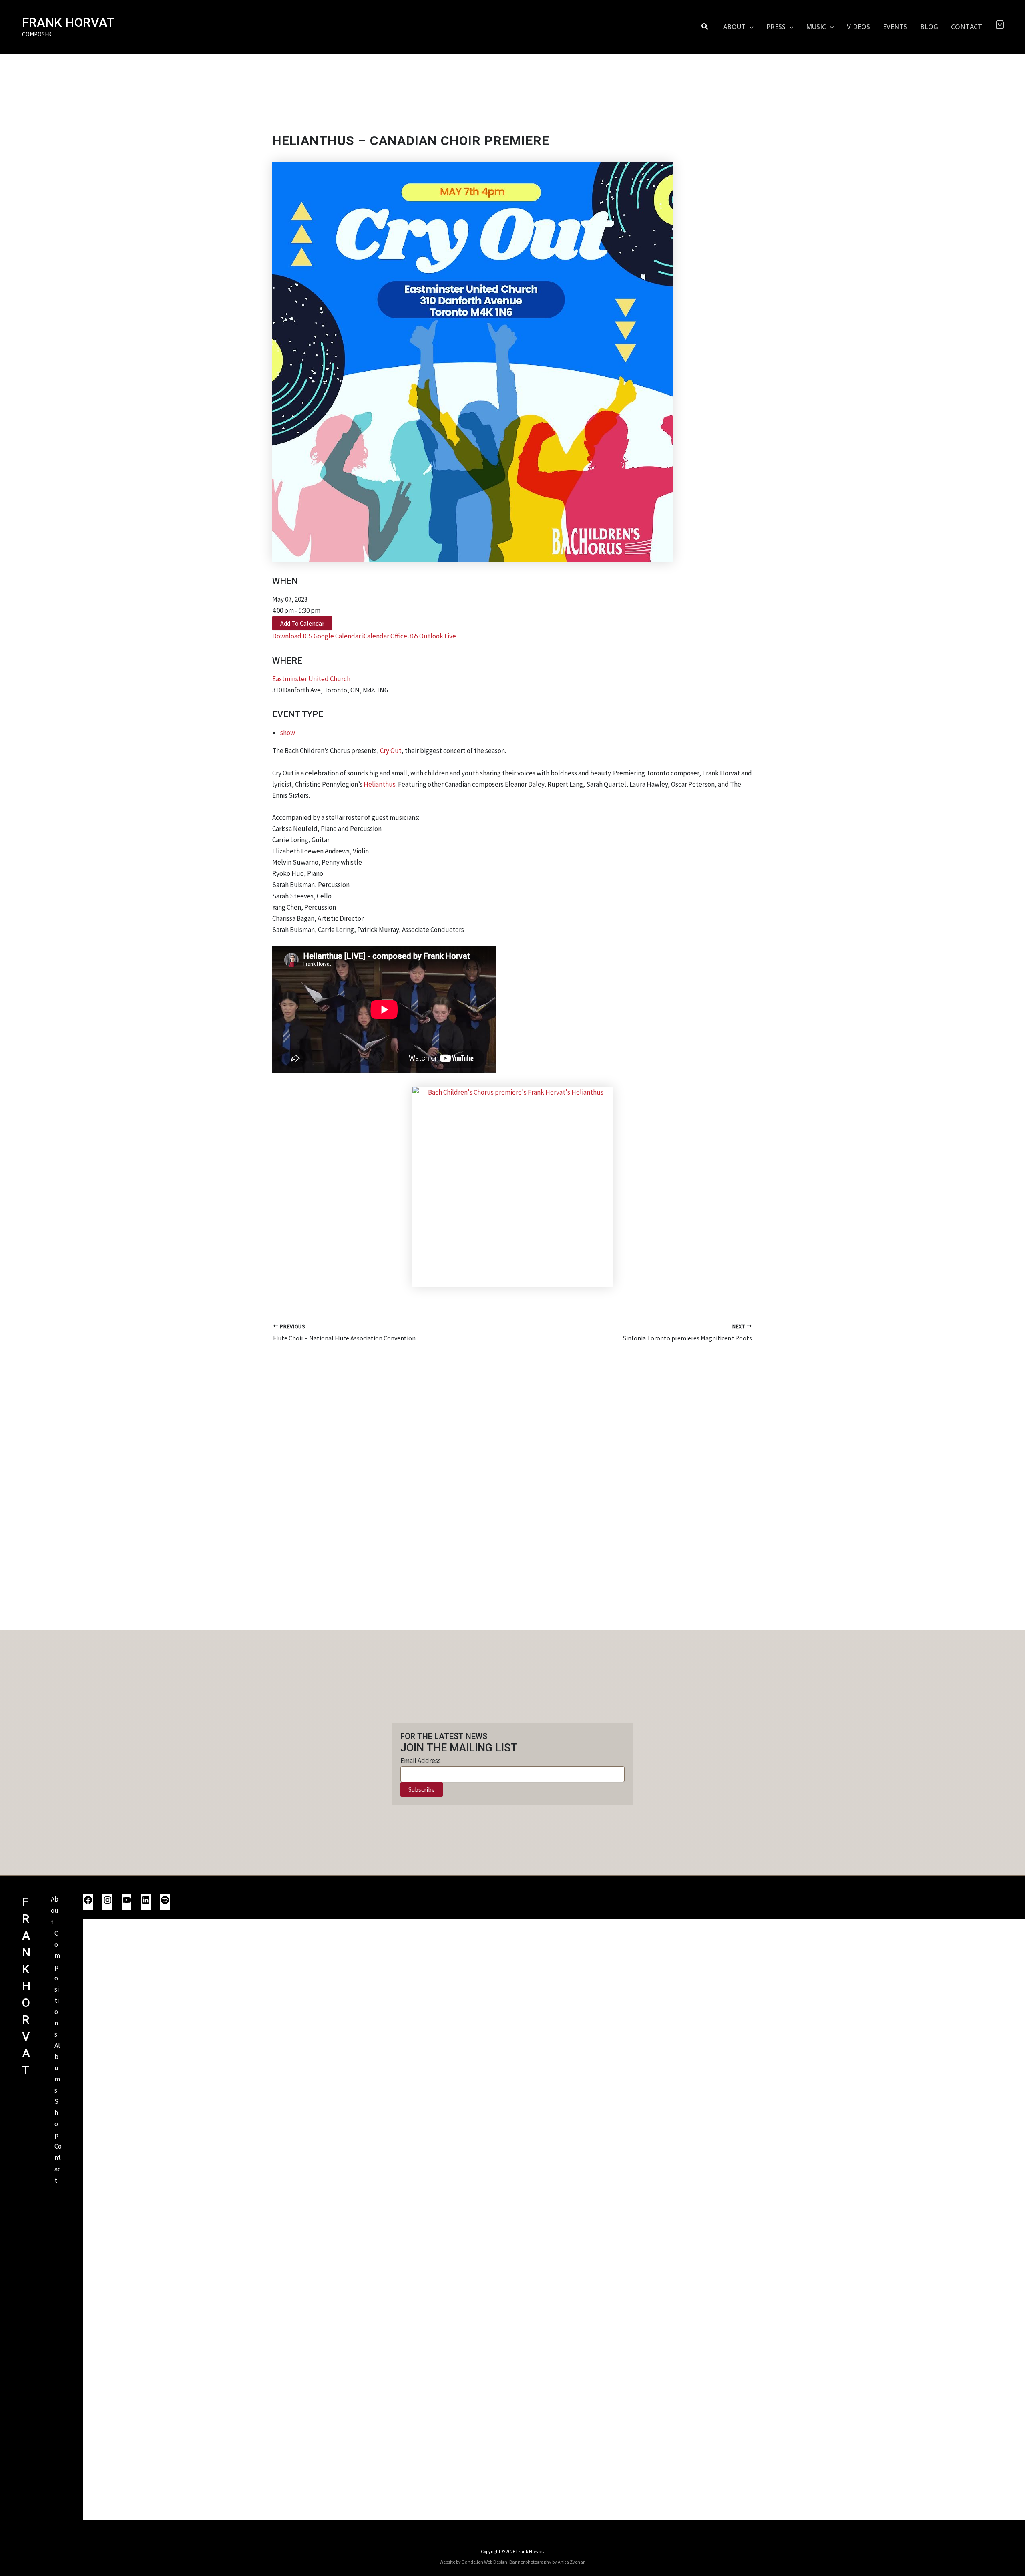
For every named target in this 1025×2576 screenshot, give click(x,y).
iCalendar (376, 636)
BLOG (929, 27)
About (55, 1910)
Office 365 (404, 636)
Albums (57, 2068)
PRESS (776, 27)
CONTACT (967, 27)
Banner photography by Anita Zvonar (547, 2562)
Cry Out (391, 751)
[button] (705, 27)
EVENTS (895, 27)
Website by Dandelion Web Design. (474, 2562)
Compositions (57, 1984)
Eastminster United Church (311, 679)
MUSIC (816, 27)
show (288, 733)
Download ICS (292, 636)
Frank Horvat (68, 22)
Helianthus (380, 784)
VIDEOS (858, 27)
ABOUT (734, 27)
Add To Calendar (302, 623)
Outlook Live (438, 636)
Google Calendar (337, 636)
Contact (58, 2163)
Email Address (421, 1761)
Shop (56, 2118)
